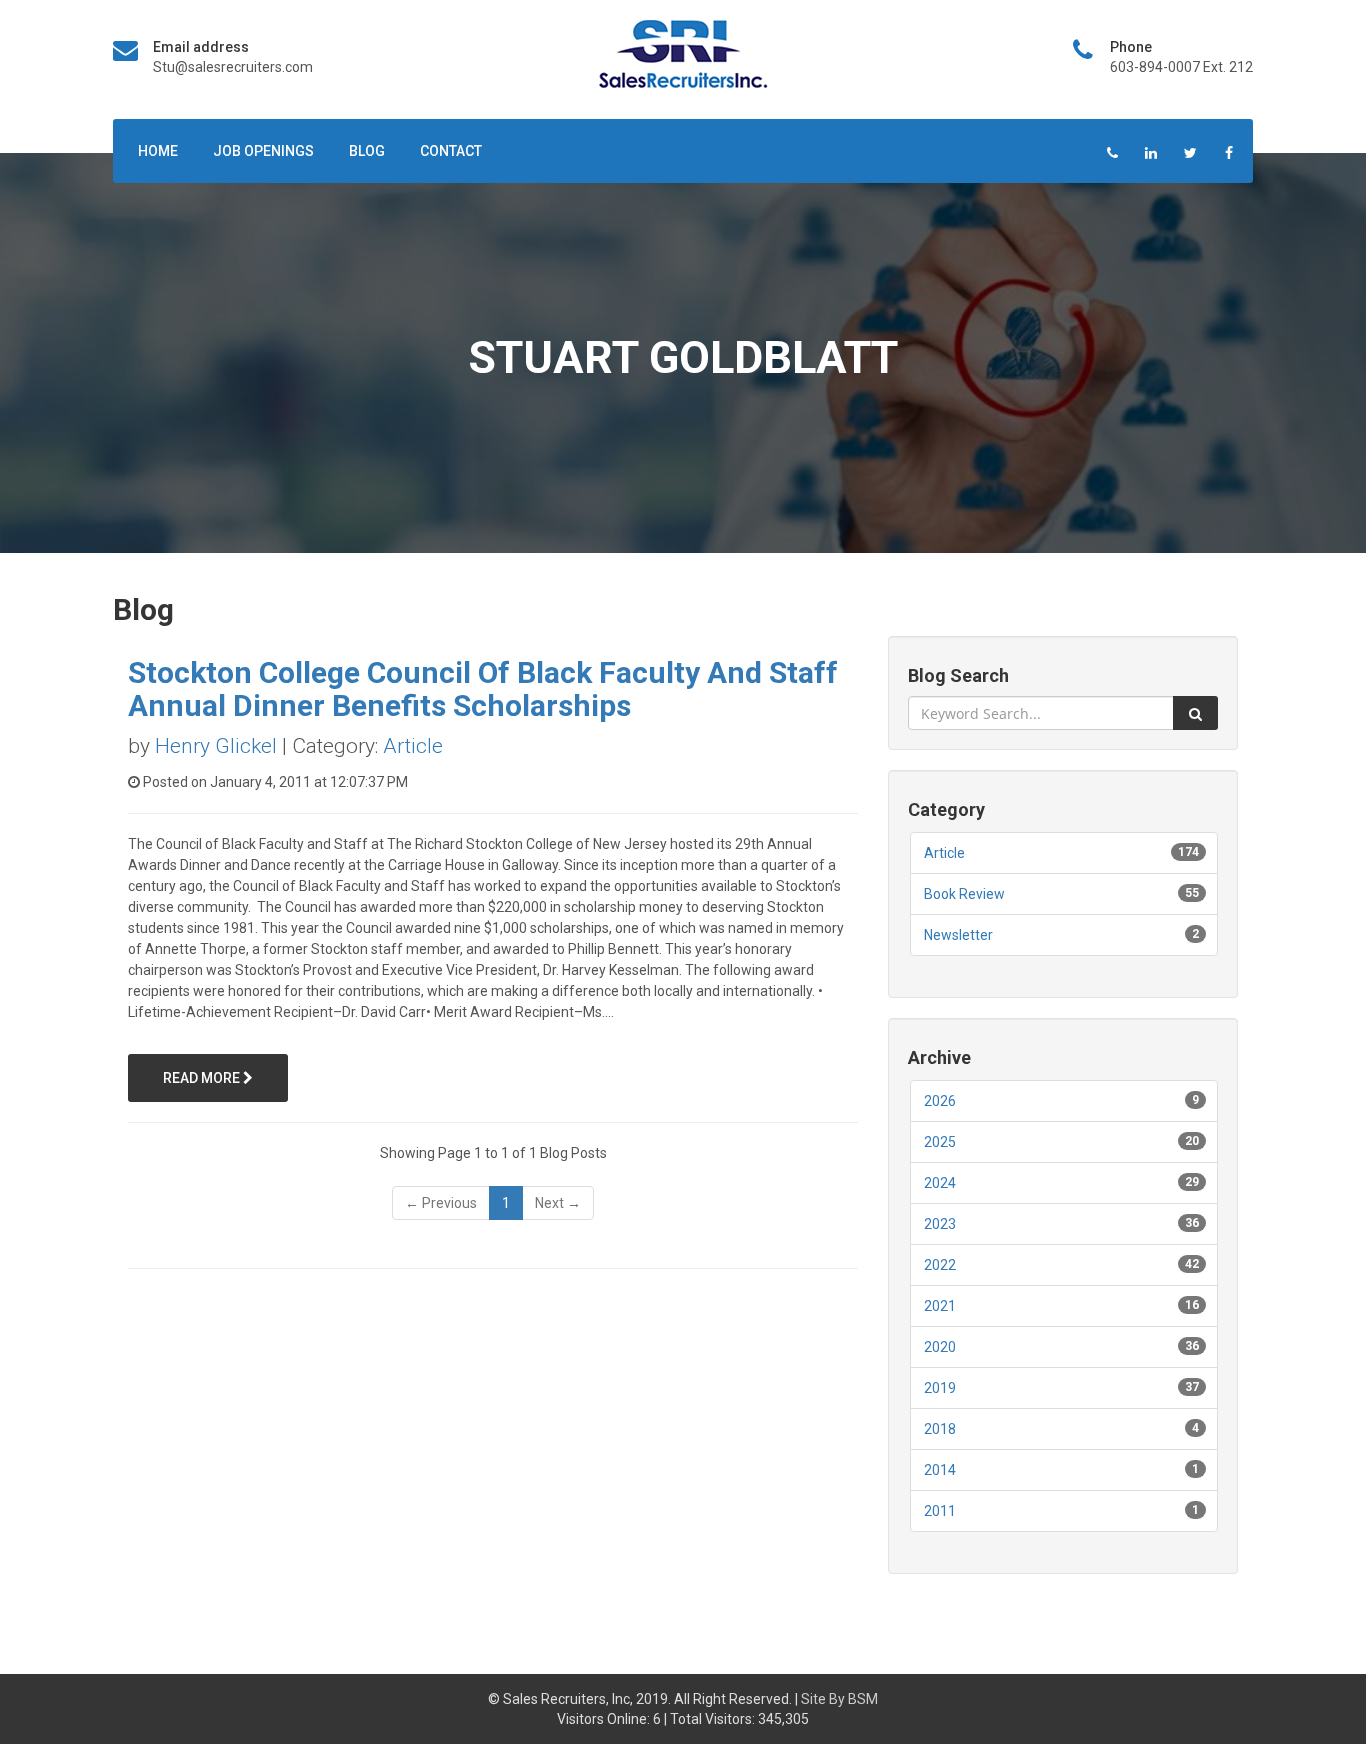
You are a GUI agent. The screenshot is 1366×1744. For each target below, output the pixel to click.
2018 (940, 1429)
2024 (940, 1183)
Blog (367, 151)
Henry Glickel (216, 746)
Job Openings (263, 151)
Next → (558, 1203)
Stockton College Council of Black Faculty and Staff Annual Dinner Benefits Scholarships (483, 689)
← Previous (441, 1203)
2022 (940, 1265)
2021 (940, 1306)
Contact (451, 151)
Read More (203, 1078)
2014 (940, 1470)
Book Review (964, 894)
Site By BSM (839, 1699)
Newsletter (958, 935)
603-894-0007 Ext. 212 (1181, 67)
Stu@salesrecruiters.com (233, 67)
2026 (940, 1101)
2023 (940, 1224)
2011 (940, 1511)
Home (158, 151)
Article (413, 746)
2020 (940, 1347)
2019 (940, 1388)
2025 (940, 1142)
